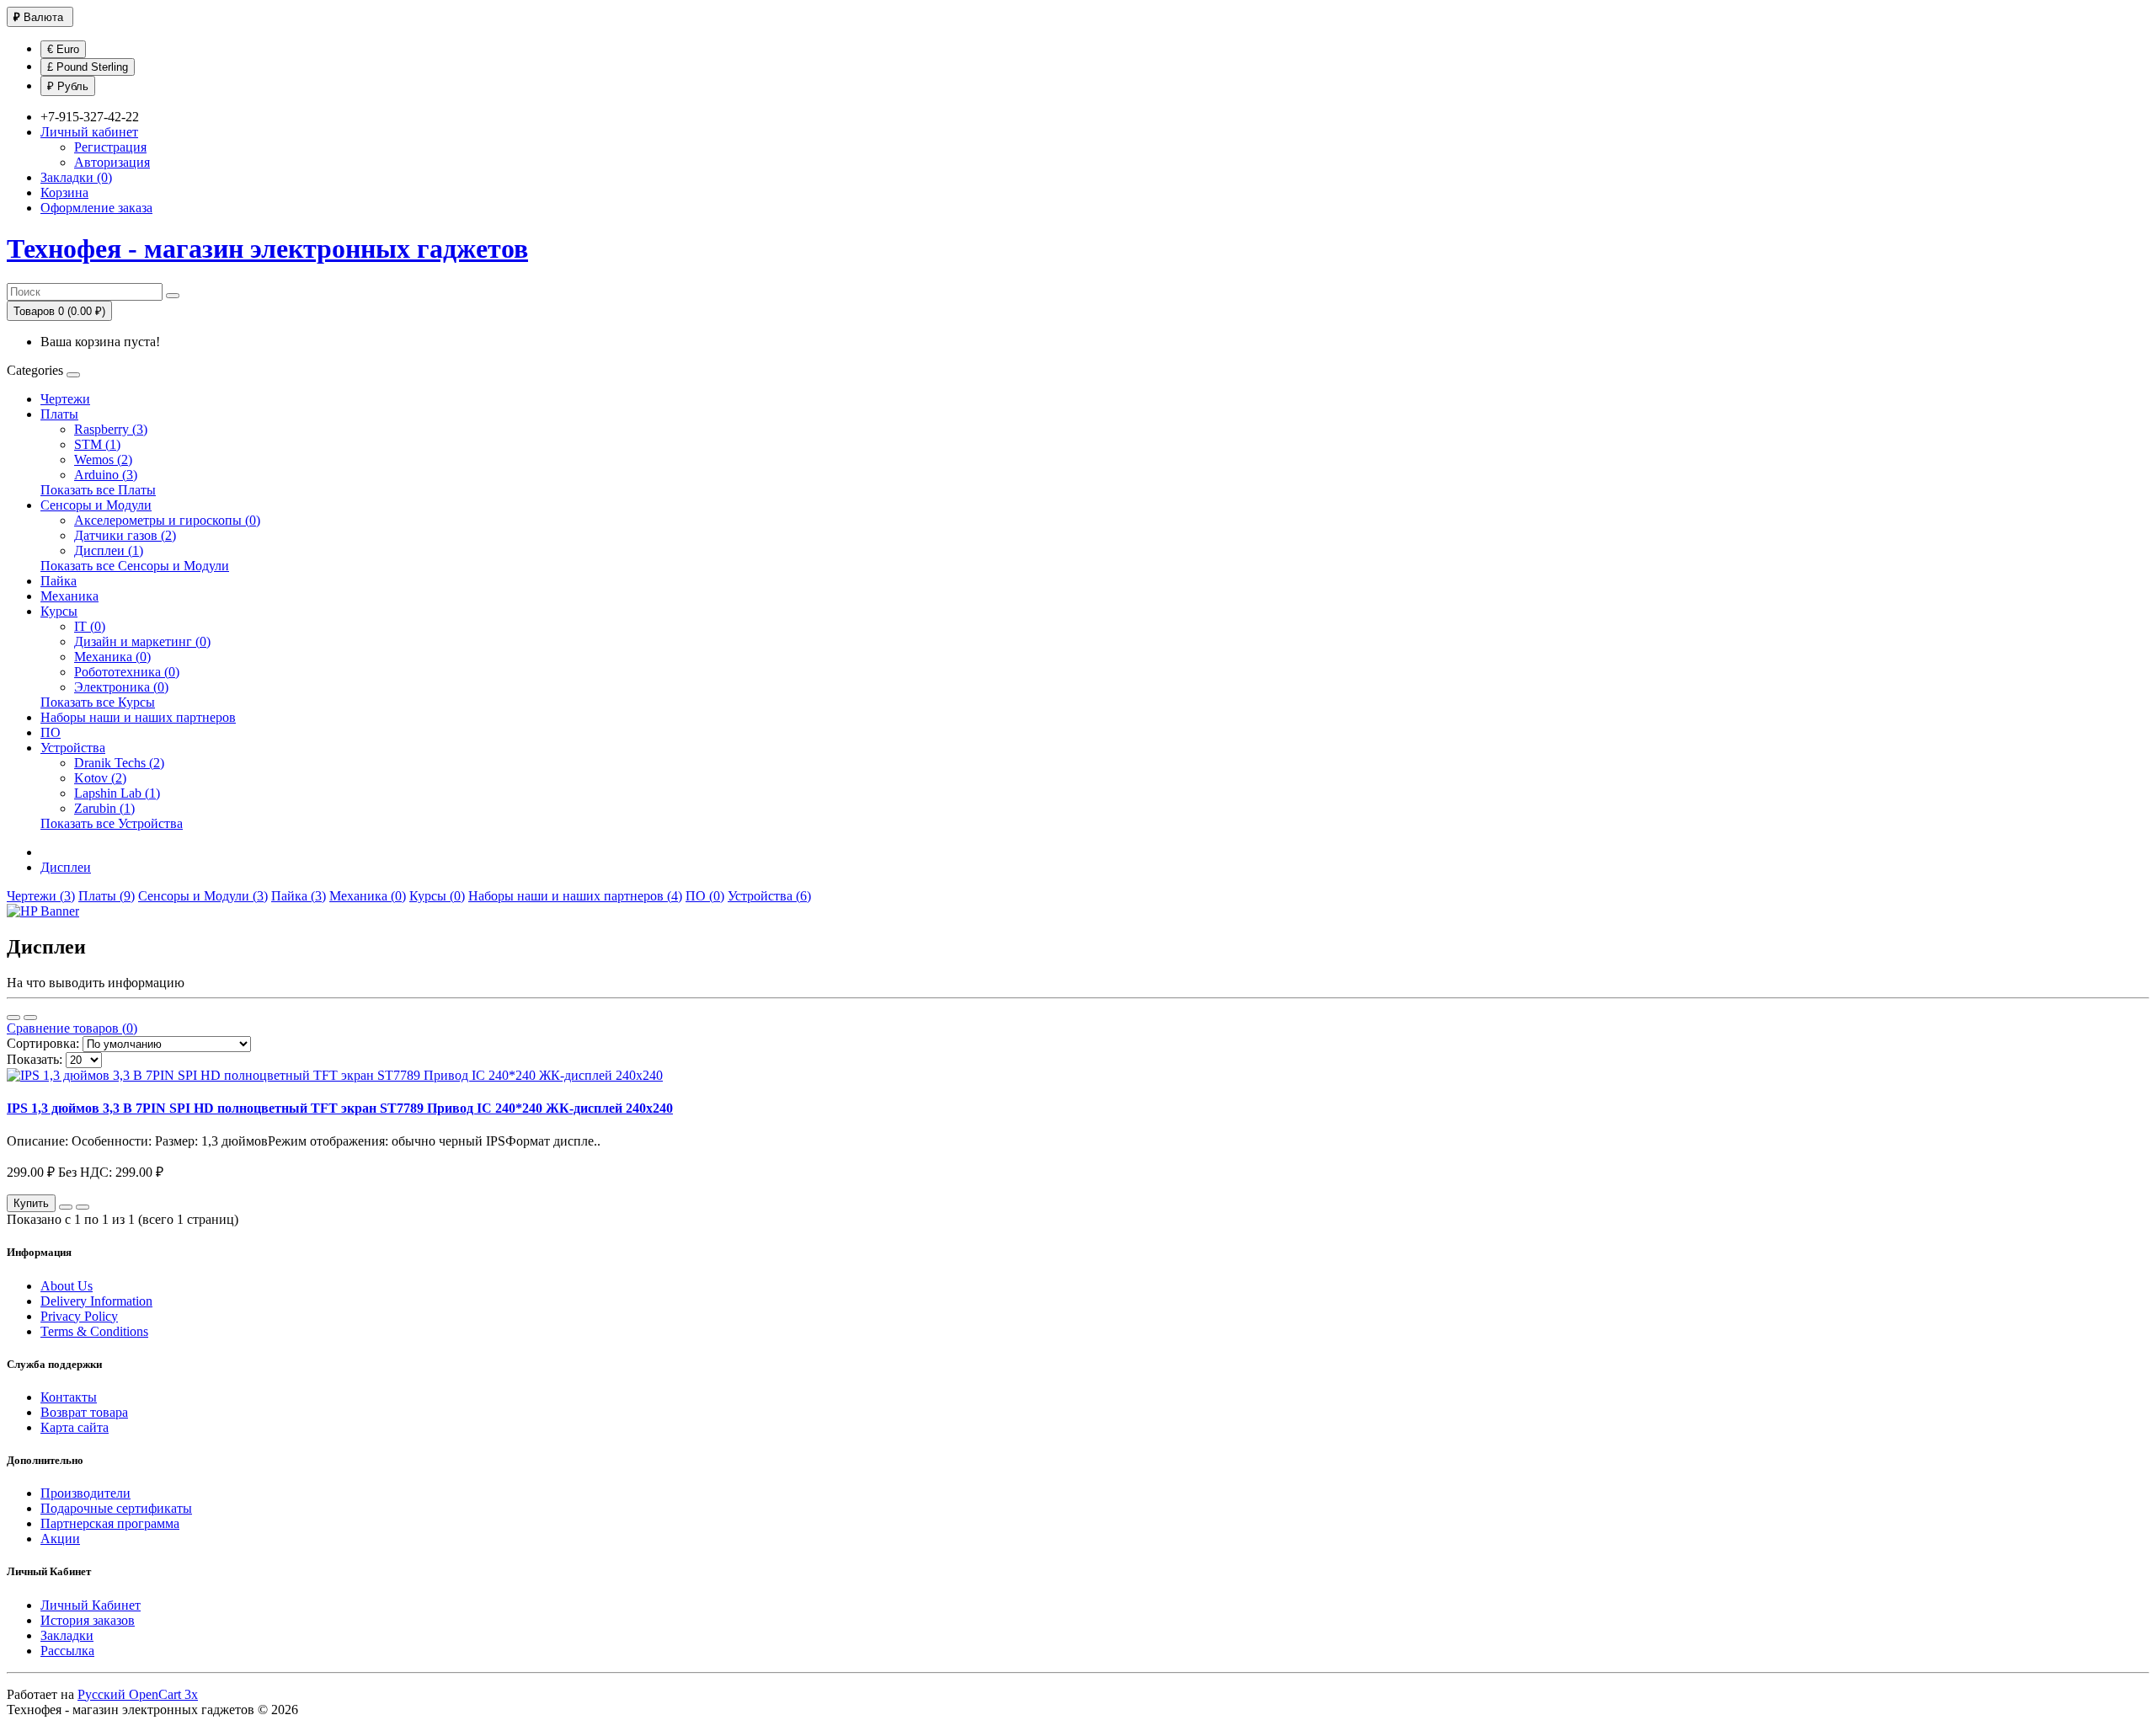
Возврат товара (84, 1412)
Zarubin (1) (104, 808)
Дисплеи (66, 867)
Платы (59, 414)
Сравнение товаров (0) (72, 1028)
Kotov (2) (100, 778)
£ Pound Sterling (88, 67)
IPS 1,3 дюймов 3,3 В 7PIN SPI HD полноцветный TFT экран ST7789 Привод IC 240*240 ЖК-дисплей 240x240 (340, 1108)
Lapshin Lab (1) (117, 793)
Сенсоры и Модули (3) (203, 896)
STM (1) (97, 444)
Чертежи (65, 399)
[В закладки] (66, 1207)
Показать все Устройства (112, 823)
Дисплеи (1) (109, 550)
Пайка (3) (299, 896)
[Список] (13, 1018)
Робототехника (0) (127, 672)
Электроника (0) (121, 687)
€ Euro (63, 49)
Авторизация (112, 162)
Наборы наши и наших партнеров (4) (575, 896)
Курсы (59, 611)
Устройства (73, 748)
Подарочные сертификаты (116, 1508)
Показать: (35, 1059)
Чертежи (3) (41, 896)
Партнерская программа (110, 1523)
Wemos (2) (103, 459)
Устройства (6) (769, 896)
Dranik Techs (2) (119, 763)
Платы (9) (107, 896)
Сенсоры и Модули (96, 505)
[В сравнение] (83, 1207)
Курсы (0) (437, 896)
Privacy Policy (79, 1316)
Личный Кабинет (91, 1605)
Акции (60, 1539)
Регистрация (110, 147)
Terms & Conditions (94, 1331)
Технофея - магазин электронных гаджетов (267, 248)
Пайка (59, 581)
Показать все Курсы (98, 702)
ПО (51, 732)
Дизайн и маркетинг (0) (142, 641)
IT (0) (90, 626)
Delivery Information (96, 1301)
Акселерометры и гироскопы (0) (167, 520)
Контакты (69, 1397)
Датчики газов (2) (125, 535)
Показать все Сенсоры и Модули (135, 566)
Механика (69, 596)
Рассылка (67, 1651)
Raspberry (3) (111, 429)
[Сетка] (30, 1018)
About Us (67, 1286)
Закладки (67, 1635)
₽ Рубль (68, 86)
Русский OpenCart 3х (138, 1694)
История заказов (88, 1620)
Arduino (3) (106, 475)
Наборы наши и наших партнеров (138, 717)
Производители (85, 1493)
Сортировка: (43, 1043)
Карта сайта (75, 1427)
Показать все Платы (98, 490)
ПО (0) (705, 896)
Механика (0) (112, 657)
